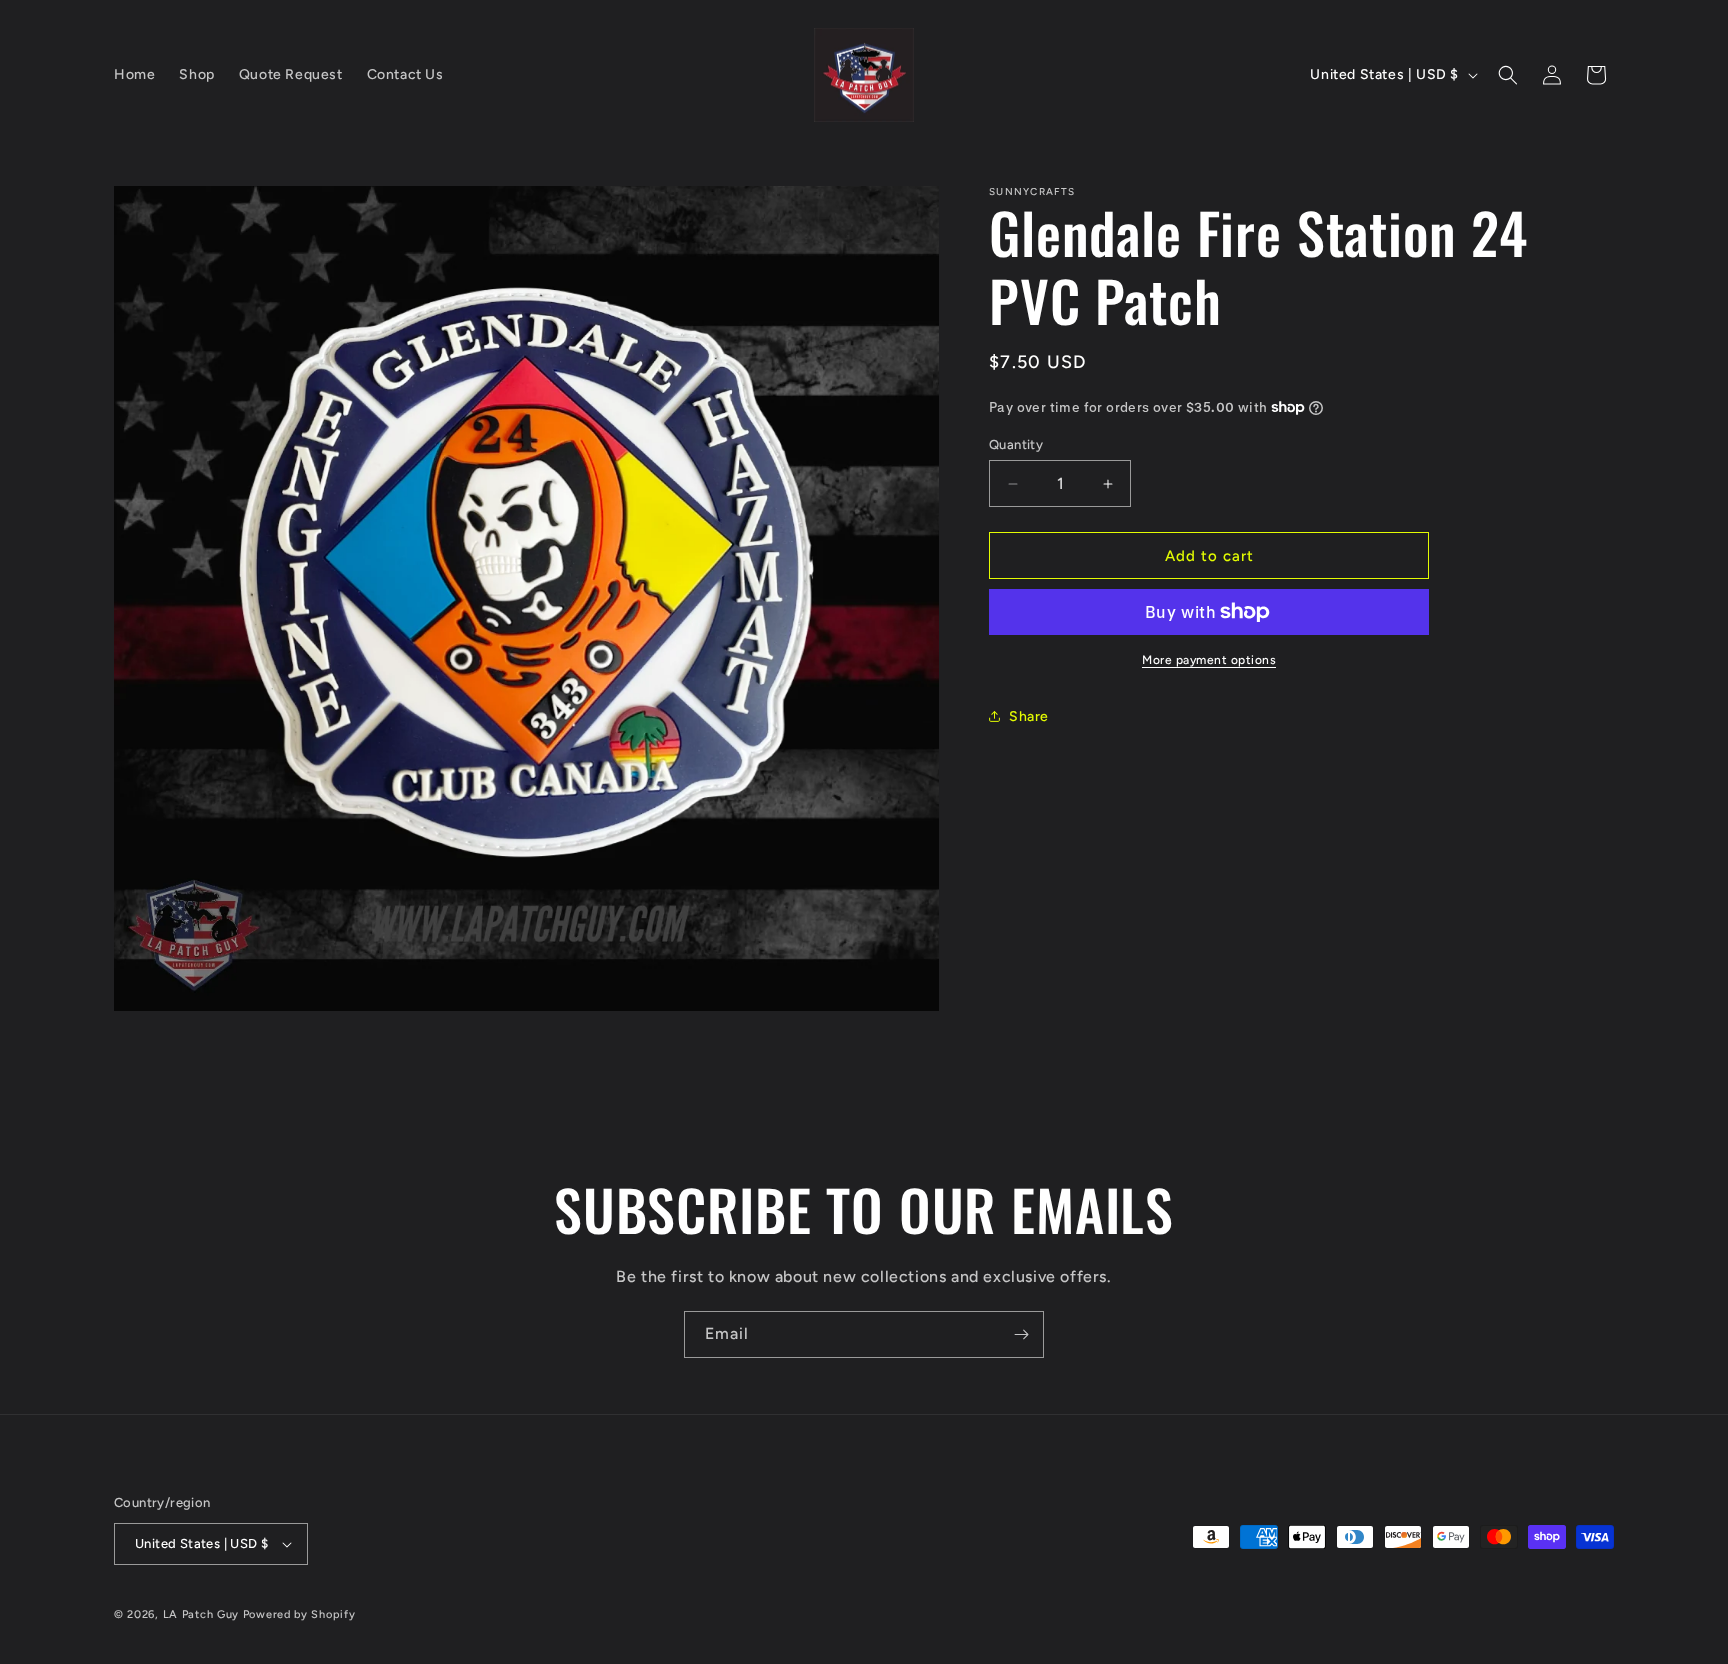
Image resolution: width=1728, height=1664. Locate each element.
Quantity (1016, 444)
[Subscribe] (1021, 1334)
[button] (1508, 75)
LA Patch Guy (201, 1614)
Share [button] (1029, 716)
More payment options (1209, 660)
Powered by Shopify (299, 1614)
